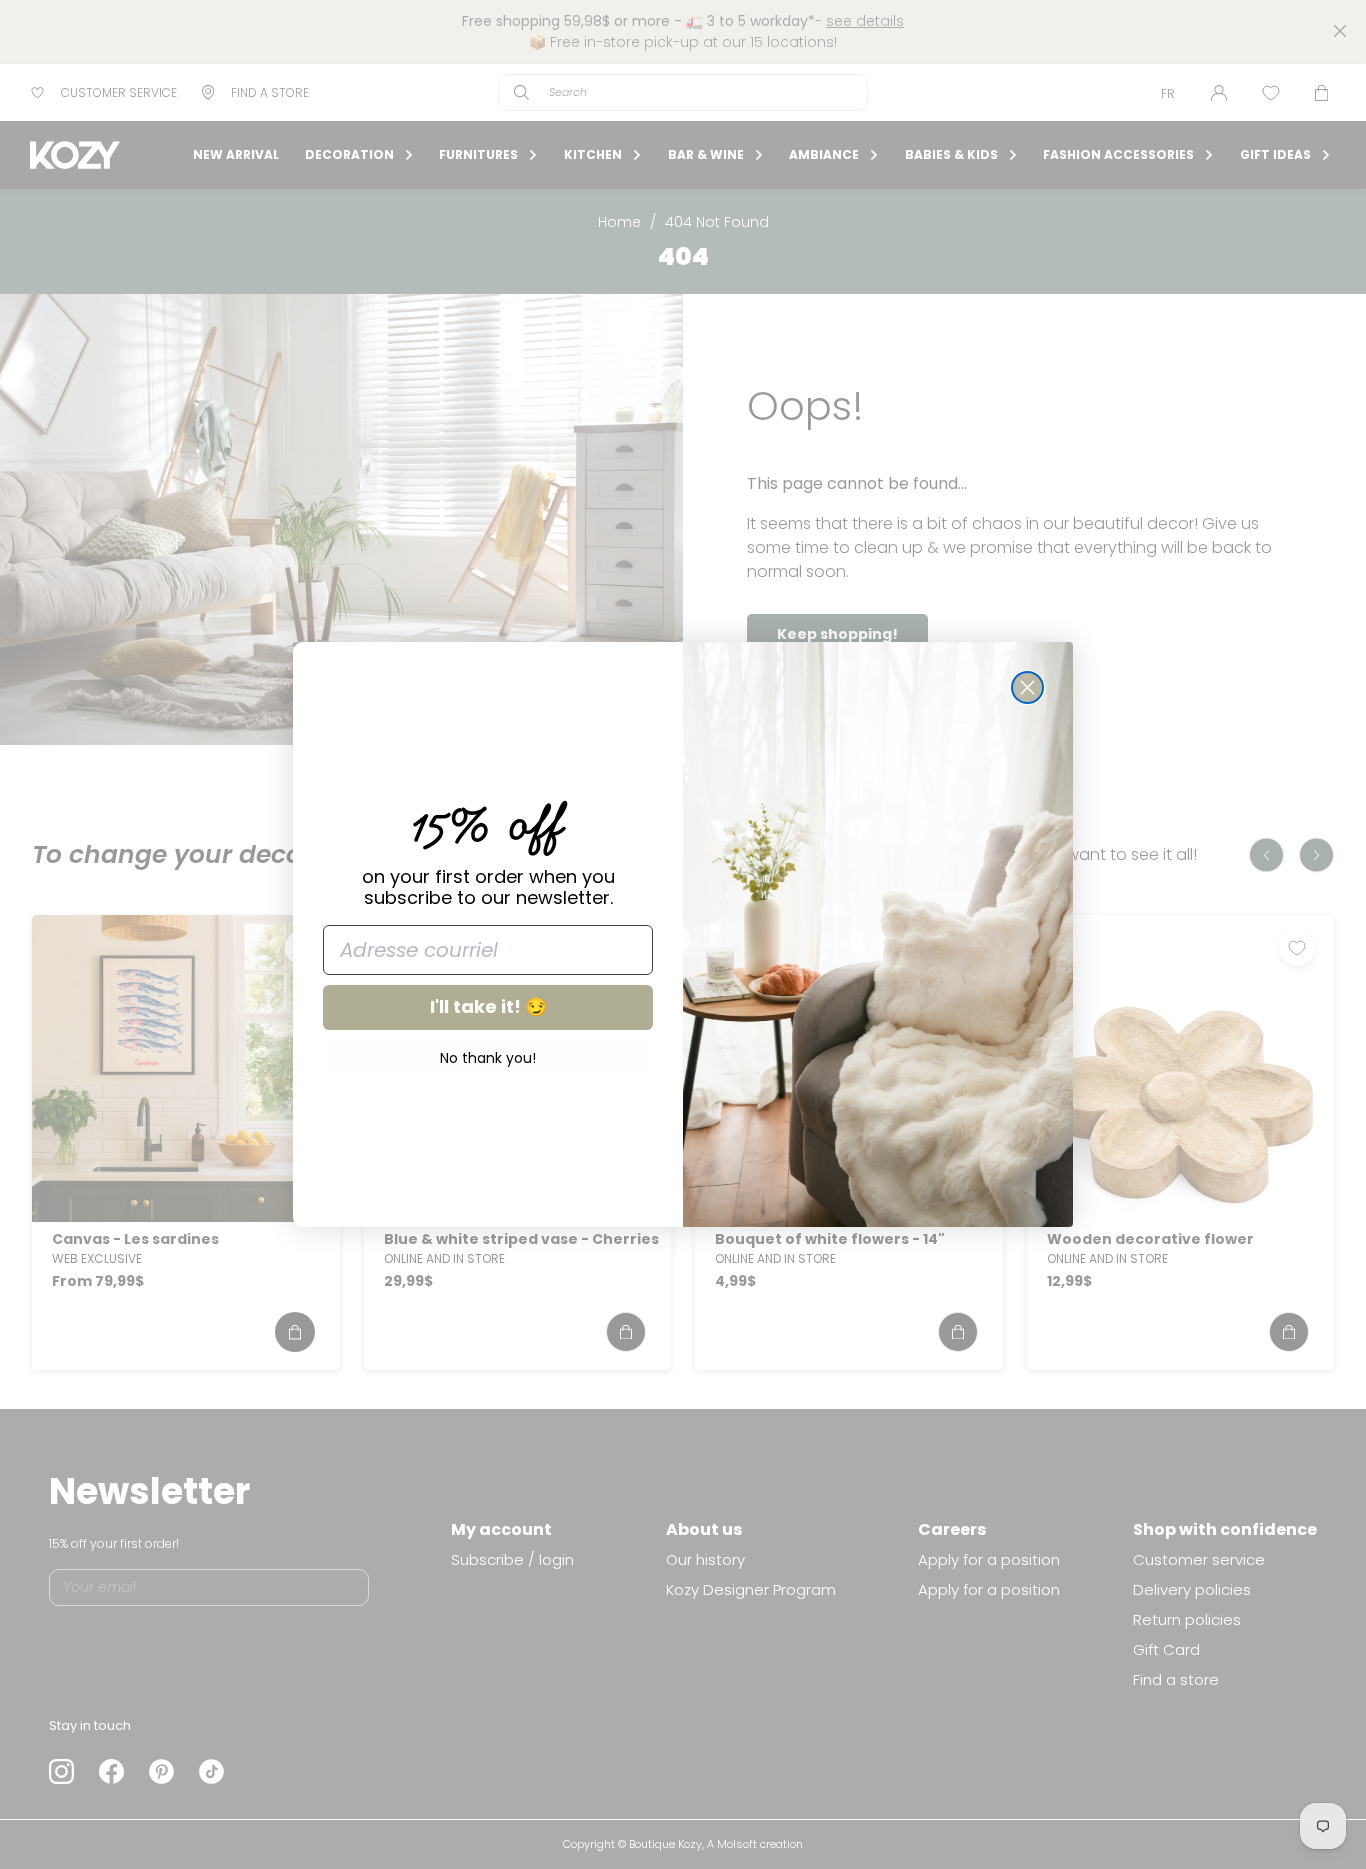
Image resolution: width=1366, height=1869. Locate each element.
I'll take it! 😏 (488, 1006)
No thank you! (488, 1058)
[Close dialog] (1027, 687)
